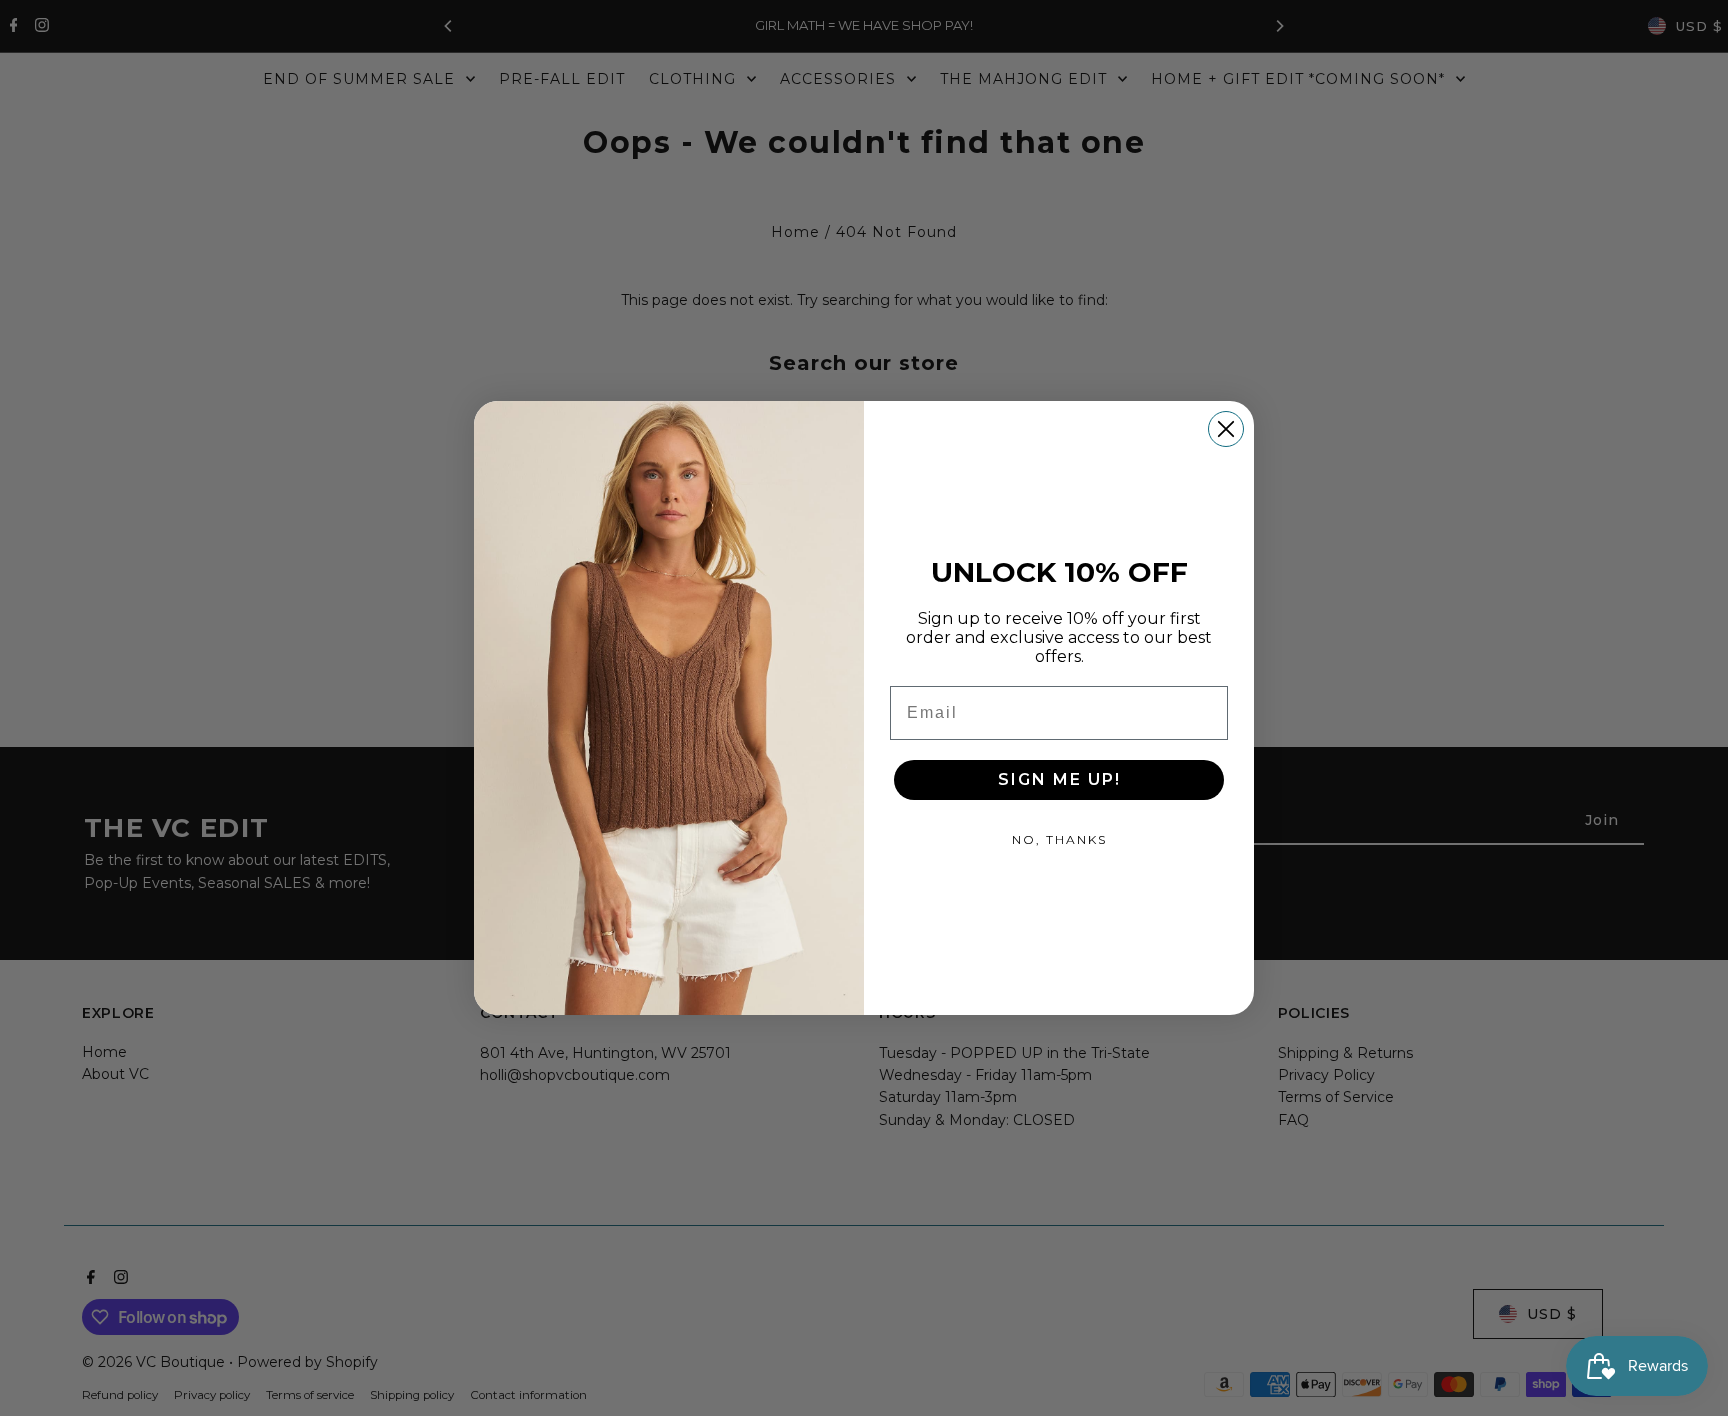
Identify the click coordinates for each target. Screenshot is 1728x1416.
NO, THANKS (1059, 839)
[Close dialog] (1226, 429)
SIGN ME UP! (1059, 779)
